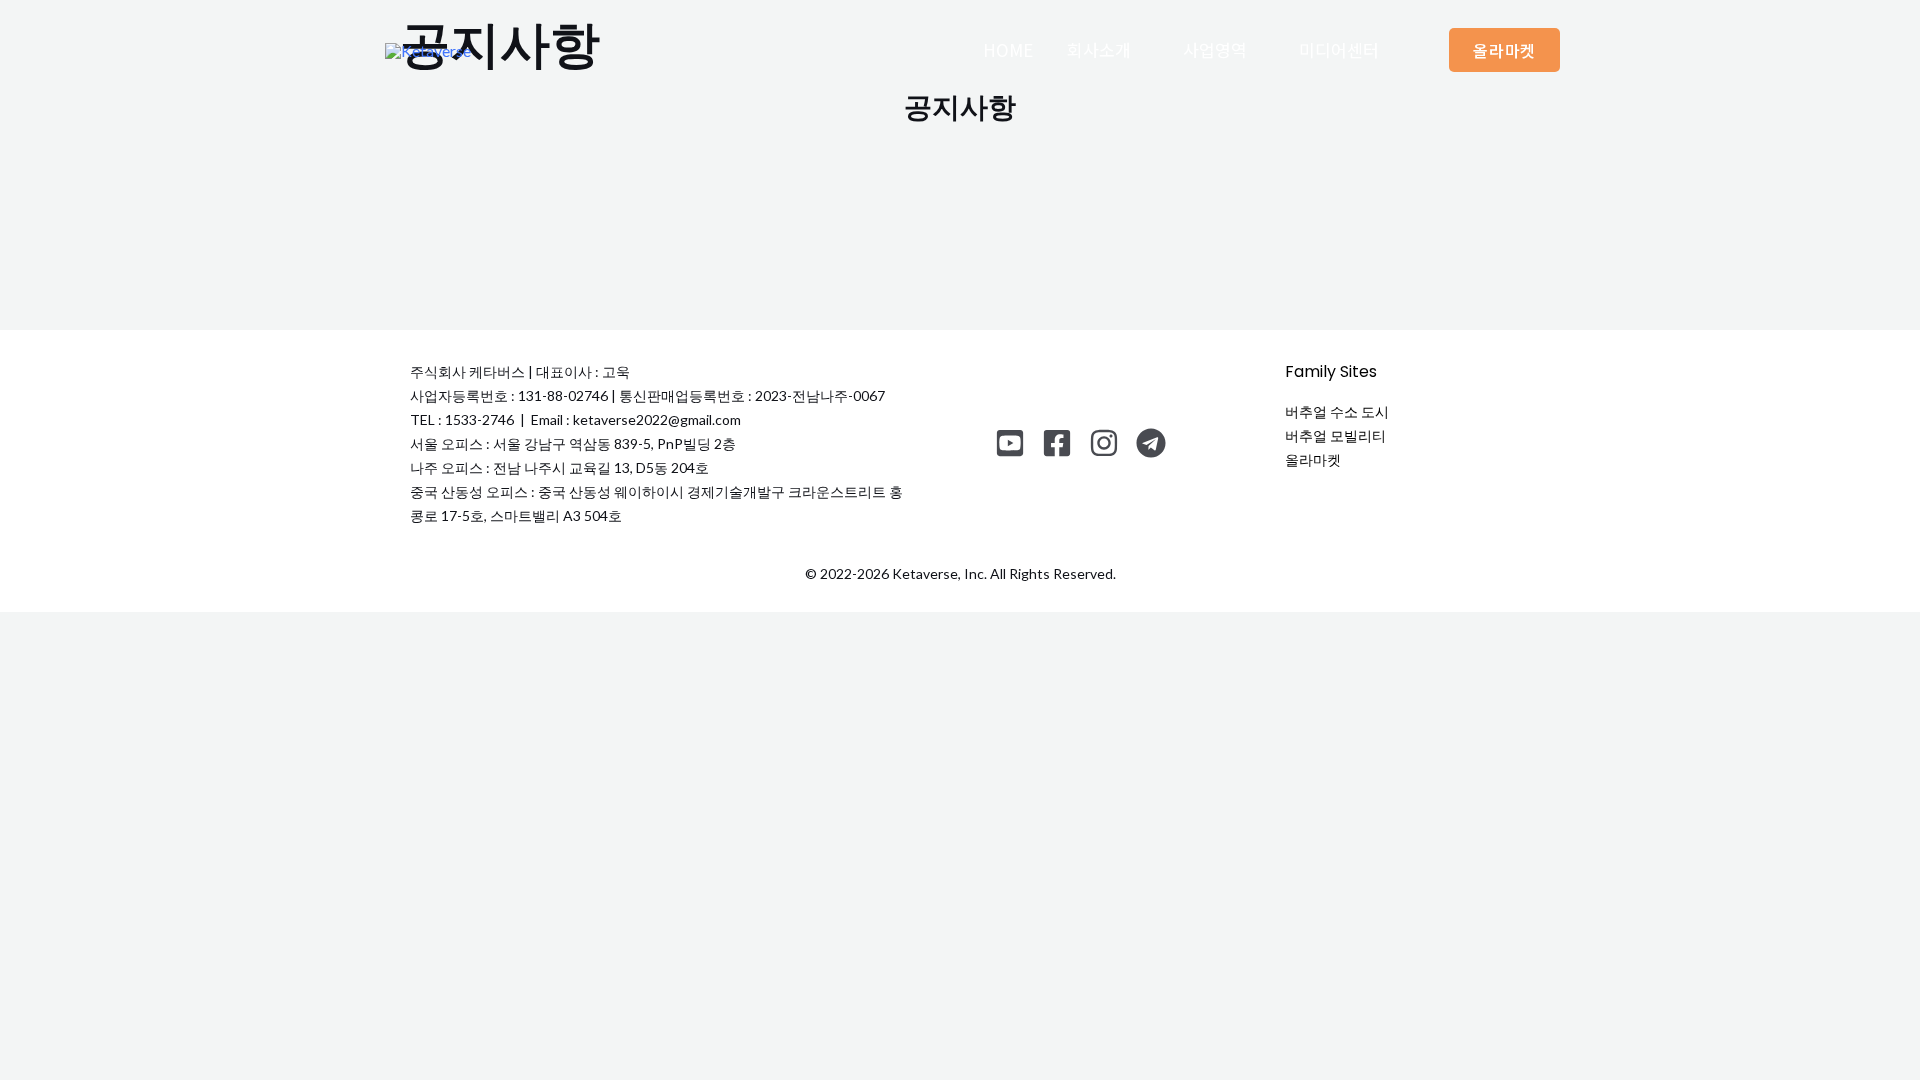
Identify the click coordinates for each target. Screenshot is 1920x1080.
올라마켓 (1313, 459)
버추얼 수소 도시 (1337, 411)
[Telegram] (1151, 443)
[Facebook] (1057, 443)
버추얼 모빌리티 (1335, 435)
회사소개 (1099, 49)
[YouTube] (1010, 443)
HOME (1008, 49)
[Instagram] (1104, 443)
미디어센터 (1339, 49)
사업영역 (1215, 49)
